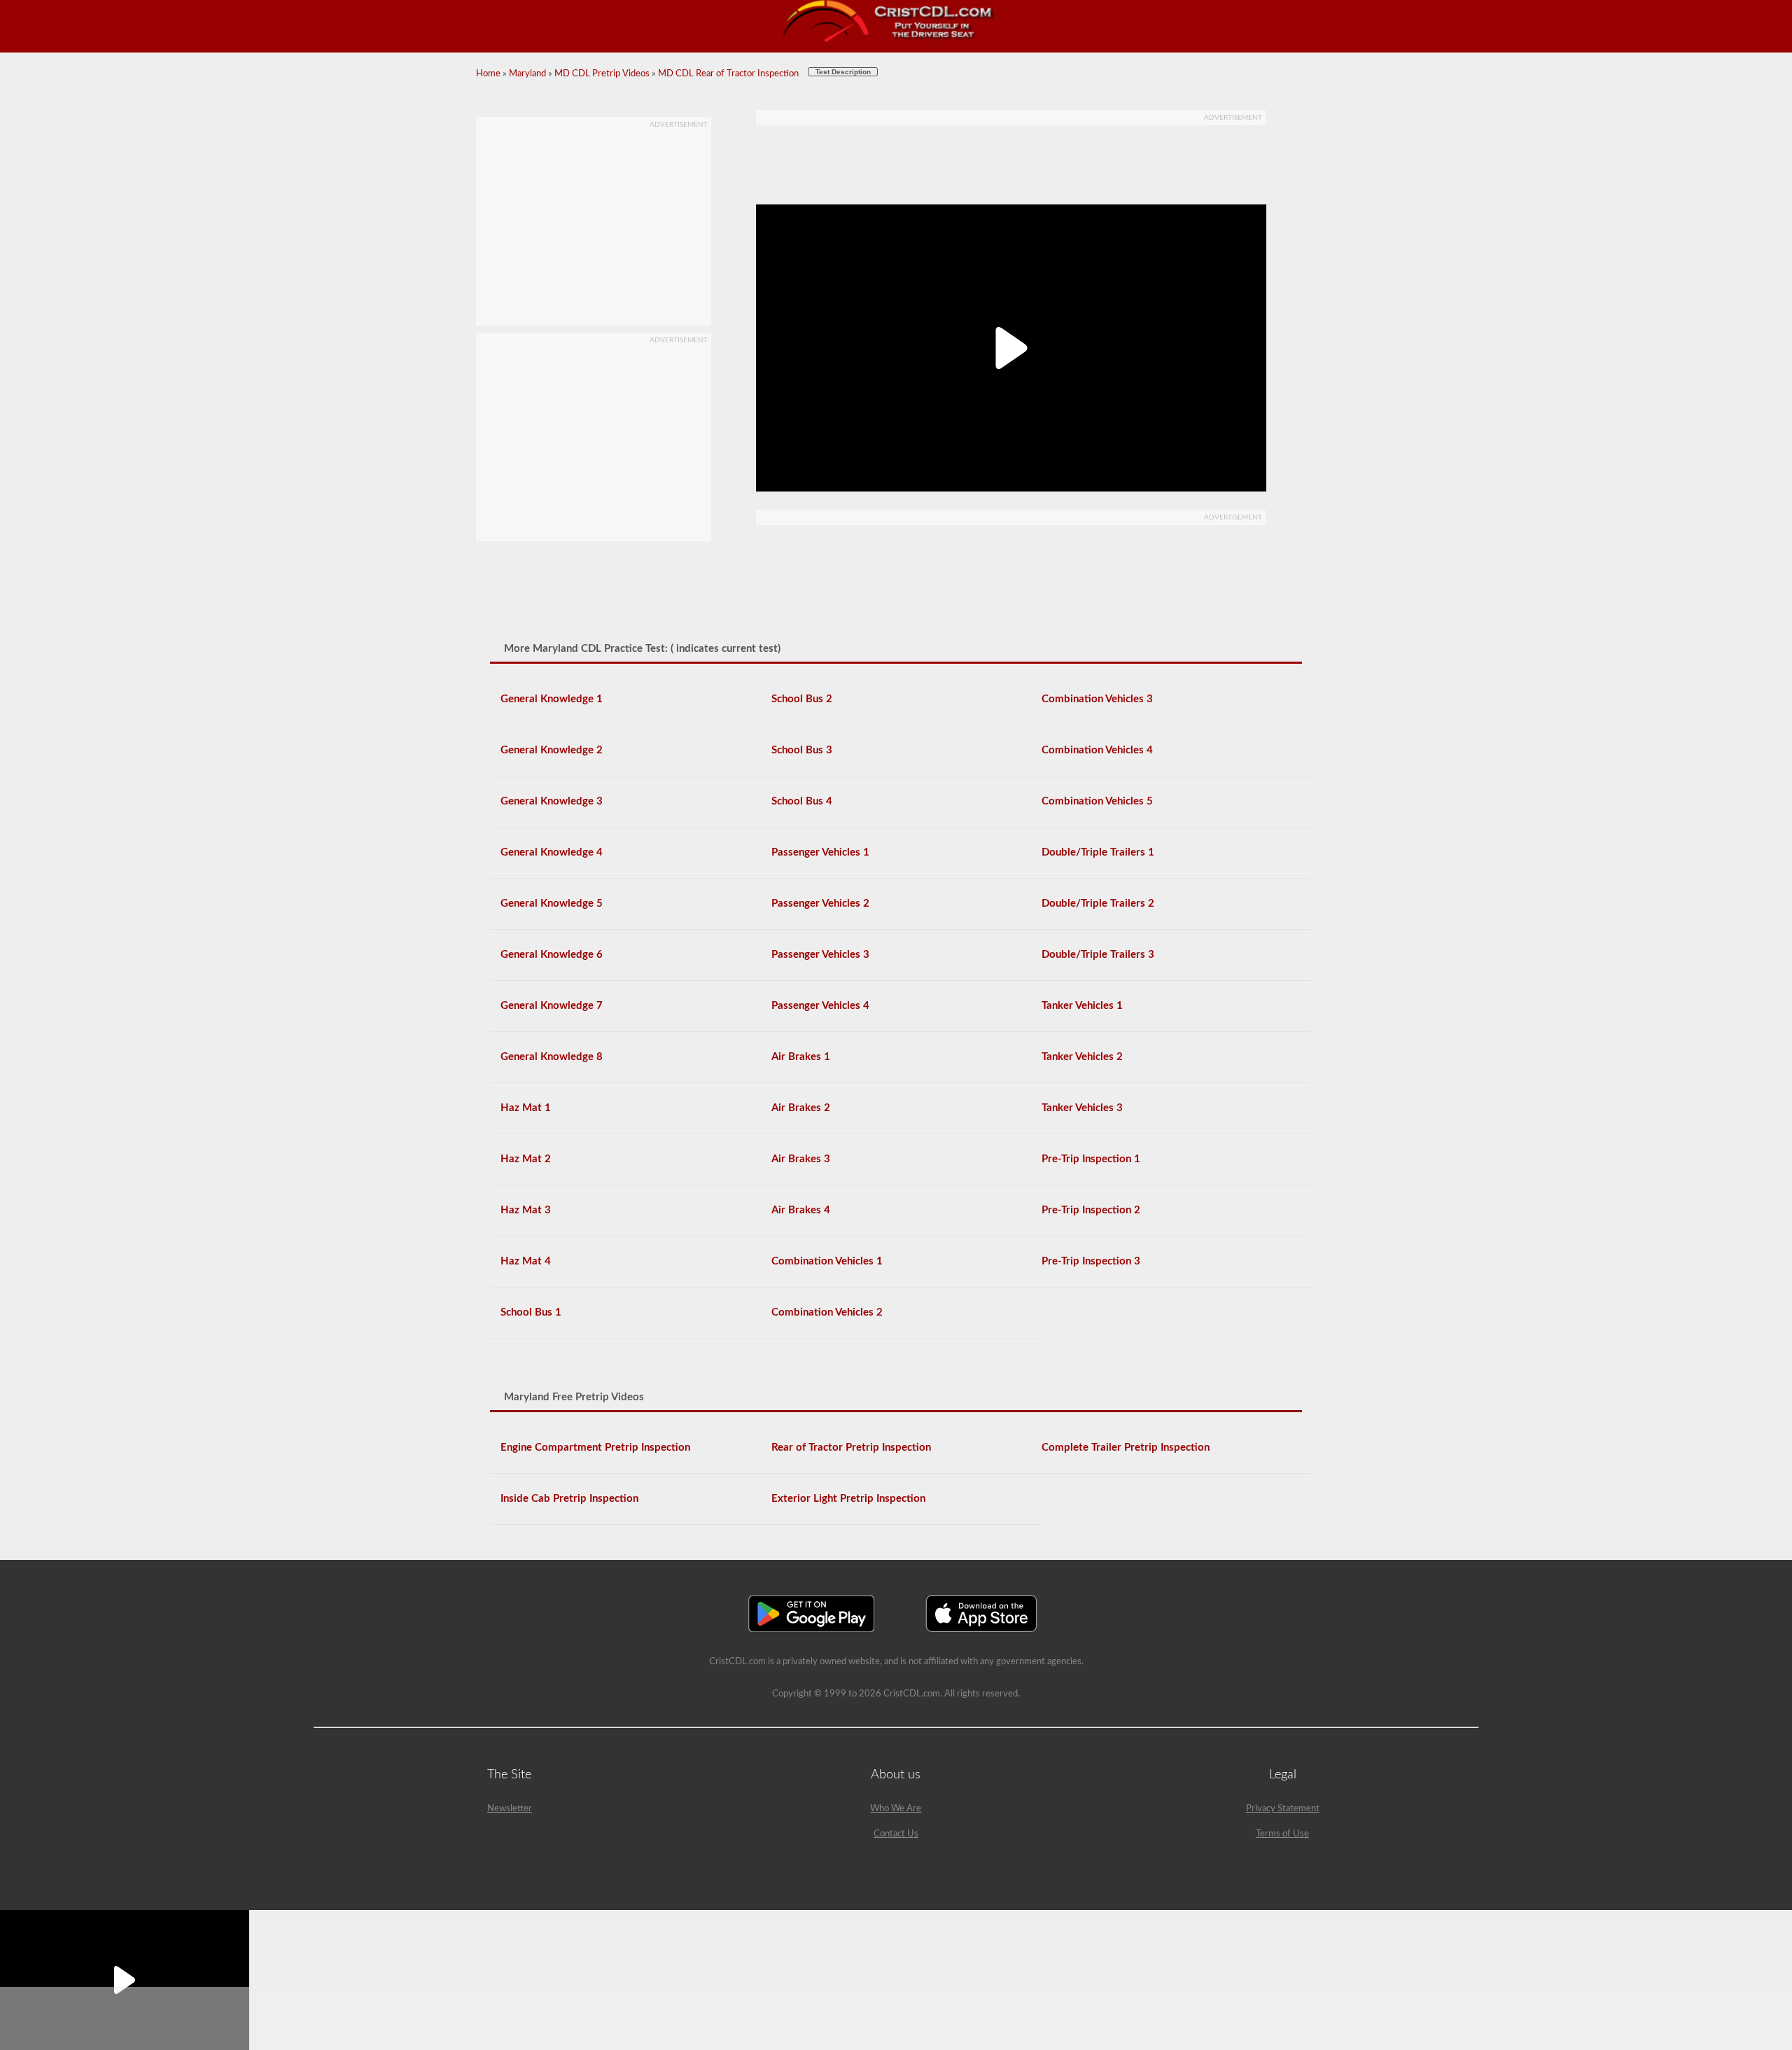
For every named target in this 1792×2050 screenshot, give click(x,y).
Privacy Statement (1283, 1809)
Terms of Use (1282, 1834)
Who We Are (896, 1809)
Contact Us (896, 1834)
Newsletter (510, 1809)
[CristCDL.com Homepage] (896, 40)
